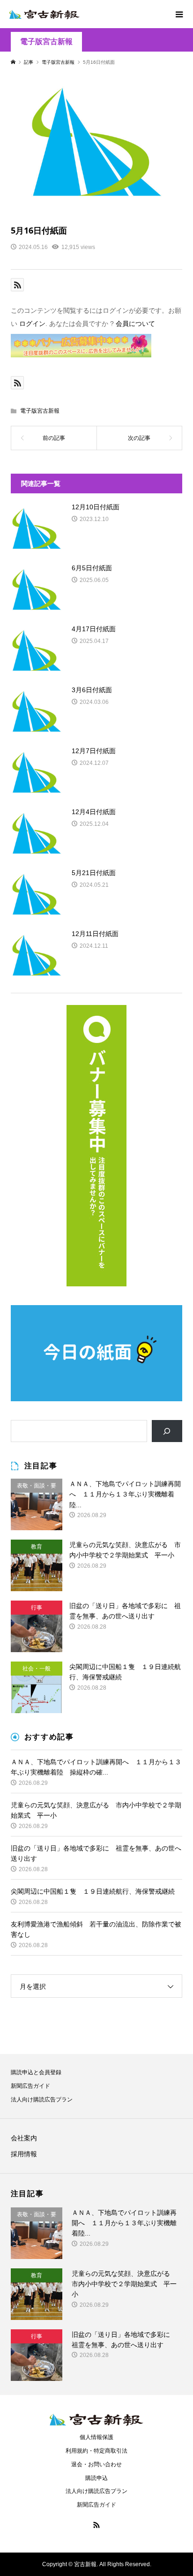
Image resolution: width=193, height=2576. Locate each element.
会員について (135, 324)
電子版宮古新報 (46, 42)
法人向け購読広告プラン (42, 2100)
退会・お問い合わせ (96, 2464)
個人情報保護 (96, 2437)
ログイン (32, 324)
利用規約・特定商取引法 (96, 2451)
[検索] (167, 1431)
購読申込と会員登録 (36, 2072)
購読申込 (96, 2478)
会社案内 (24, 2138)
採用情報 (24, 2154)
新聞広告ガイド (30, 2086)
